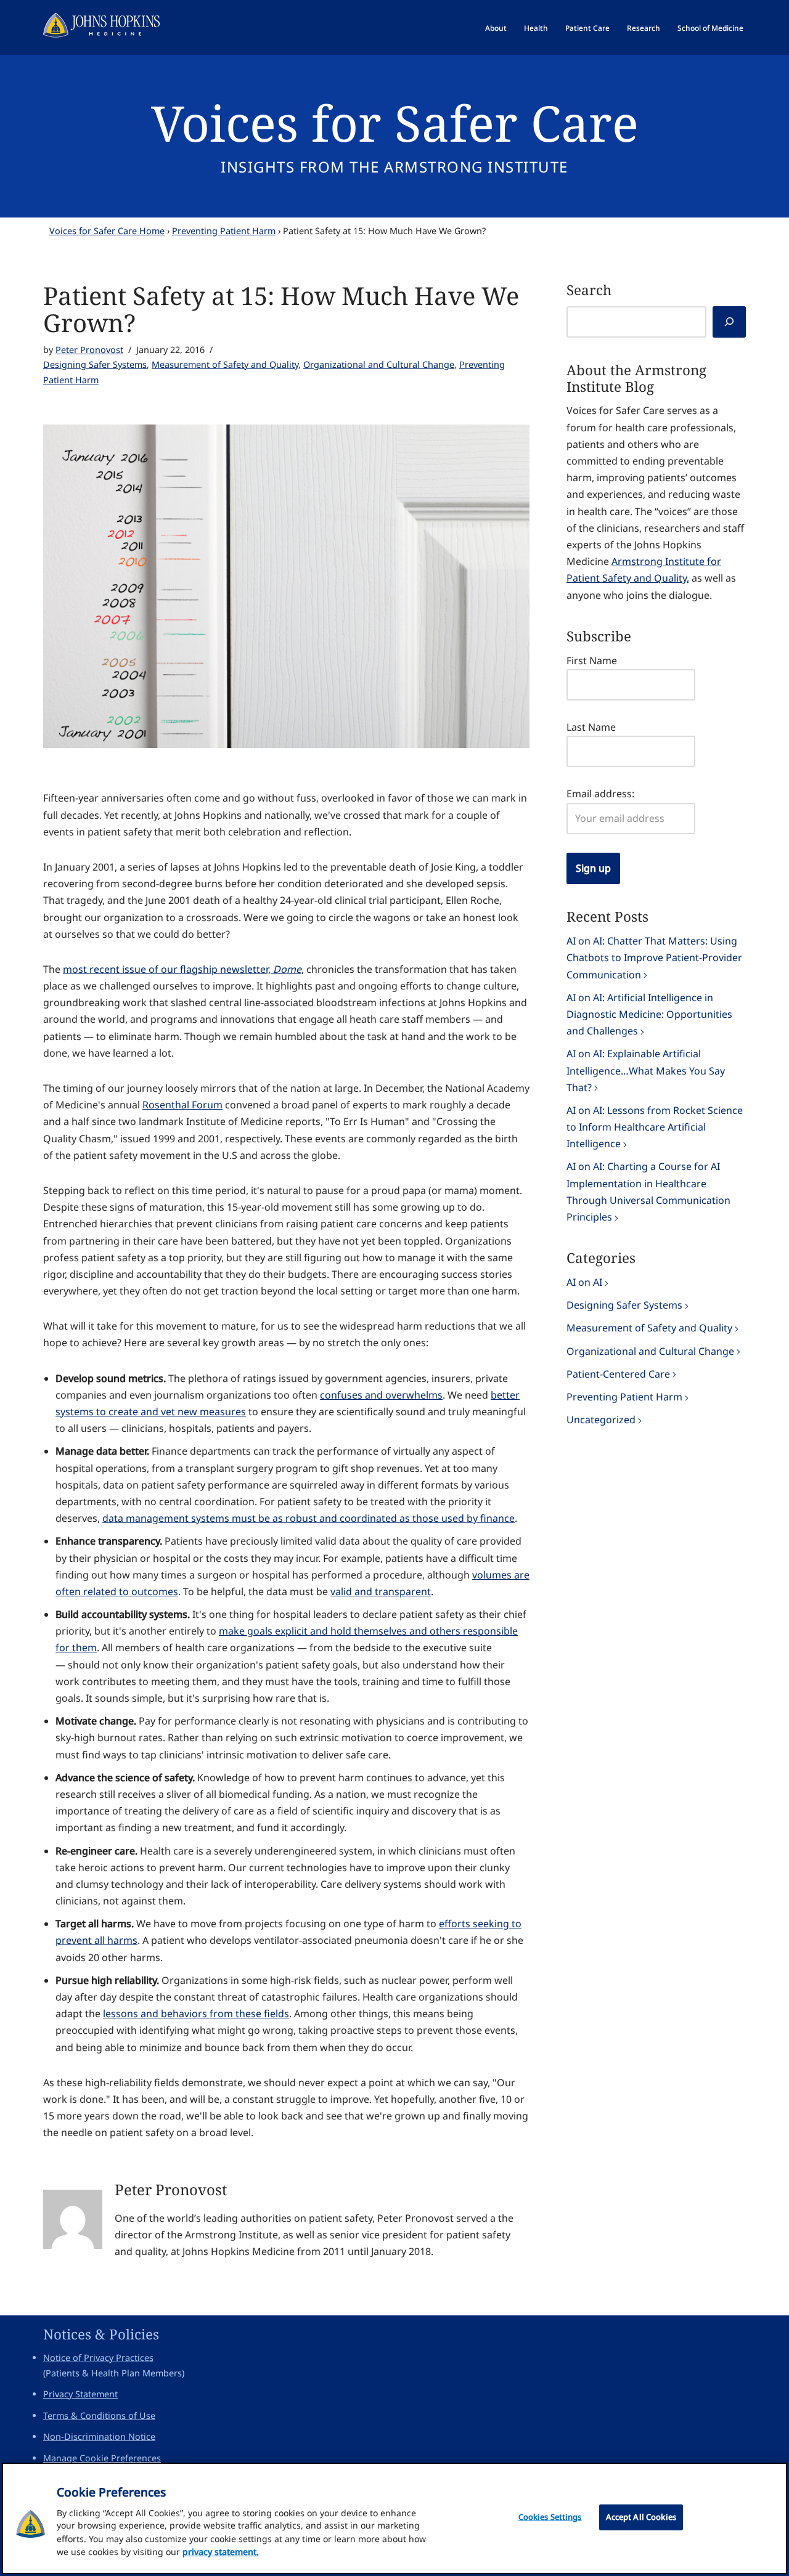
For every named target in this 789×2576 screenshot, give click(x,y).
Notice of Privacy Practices (98, 2358)
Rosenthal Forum (182, 1105)
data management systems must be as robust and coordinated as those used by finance (309, 1518)
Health (536, 28)
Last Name (591, 727)
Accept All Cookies (641, 2517)
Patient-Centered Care (618, 1374)
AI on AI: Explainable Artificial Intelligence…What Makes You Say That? (646, 1070)
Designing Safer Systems (95, 364)
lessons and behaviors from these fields (196, 2013)
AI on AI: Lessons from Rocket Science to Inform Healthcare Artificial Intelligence (655, 1127)
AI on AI (584, 1282)
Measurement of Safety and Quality (225, 364)
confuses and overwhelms (381, 1395)
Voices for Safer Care (395, 122)
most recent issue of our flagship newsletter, (182, 969)
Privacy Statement (80, 2394)
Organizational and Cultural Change (379, 364)
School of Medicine (710, 28)
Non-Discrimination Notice (99, 2436)
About (496, 28)
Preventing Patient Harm (224, 231)
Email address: (600, 794)
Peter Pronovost (89, 350)
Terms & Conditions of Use (99, 2416)
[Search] (729, 322)
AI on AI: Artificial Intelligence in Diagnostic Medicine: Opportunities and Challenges (649, 1014)
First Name (592, 660)
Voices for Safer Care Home (107, 231)
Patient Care (587, 28)
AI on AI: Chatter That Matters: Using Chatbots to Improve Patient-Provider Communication (654, 957)
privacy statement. (221, 2552)
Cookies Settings (550, 2517)
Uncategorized (601, 1420)
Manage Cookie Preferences (102, 2458)
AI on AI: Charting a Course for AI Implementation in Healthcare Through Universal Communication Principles (648, 1192)
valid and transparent (381, 1591)
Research (644, 28)
